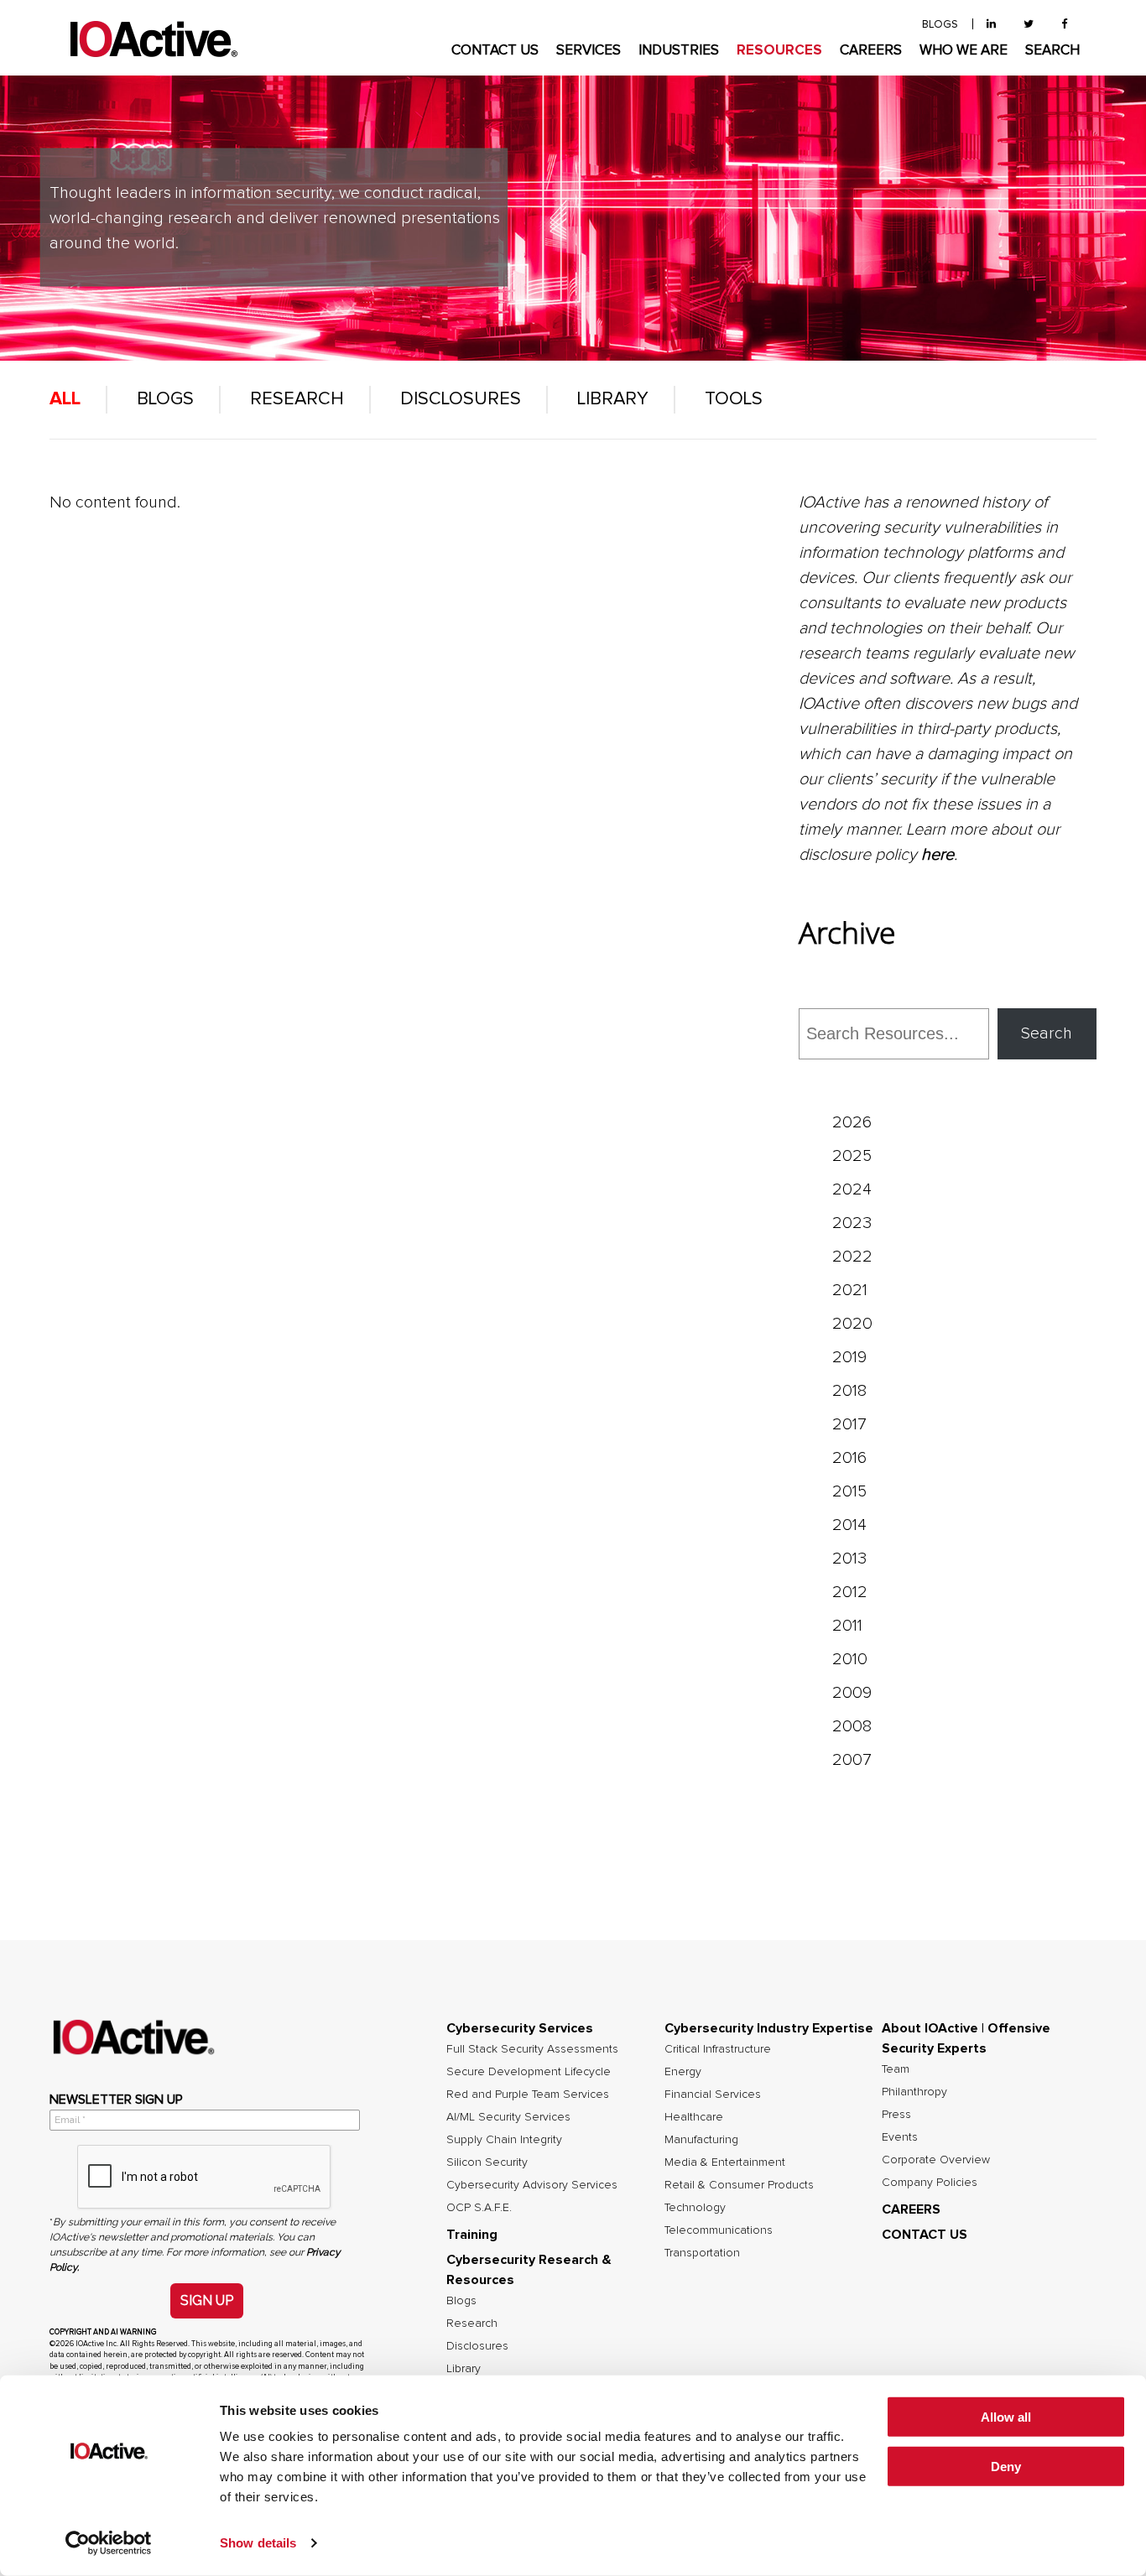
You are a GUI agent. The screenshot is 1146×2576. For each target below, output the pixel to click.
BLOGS (940, 25)
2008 (852, 1726)
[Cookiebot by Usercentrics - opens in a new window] (109, 2543)
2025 (852, 1156)
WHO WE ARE (964, 51)
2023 (852, 1223)
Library (613, 399)
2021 (850, 1290)
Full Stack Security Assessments (532, 2049)
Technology (695, 2208)
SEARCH (1052, 51)
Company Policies (930, 2183)
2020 (852, 1324)
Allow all (1006, 2417)
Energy (683, 2072)
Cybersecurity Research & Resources (529, 2270)
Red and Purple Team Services (528, 2095)
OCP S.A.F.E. (479, 2208)
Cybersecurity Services (520, 2028)
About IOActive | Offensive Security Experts (966, 2038)
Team (896, 2069)
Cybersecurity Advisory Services (532, 2185)
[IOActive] (154, 40)
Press (896, 2115)
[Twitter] (1029, 25)
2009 (852, 1693)
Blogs (165, 399)
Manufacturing (701, 2140)
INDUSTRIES (679, 51)
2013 (849, 1559)
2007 (852, 1760)
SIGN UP (207, 2300)
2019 (849, 1357)
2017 (849, 1424)
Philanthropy (914, 2092)
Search (1047, 1033)
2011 (847, 1626)
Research (297, 399)
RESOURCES (779, 51)
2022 (852, 1257)
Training (472, 2235)
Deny (1006, 2467)
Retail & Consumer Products (739, 2185)
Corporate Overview (936, 2160)
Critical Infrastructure (718, 2049)
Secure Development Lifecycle (529, 2072)
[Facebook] (1064, 25)
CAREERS (871, 51)
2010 (850, 1659)
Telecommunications (719, 2230)
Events (900, 2137)
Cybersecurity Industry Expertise (769, 2028)
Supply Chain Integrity (504, 2140)
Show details (258, 2543)
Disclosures (461, 399)
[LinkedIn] (991, 25)
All (65, 399)
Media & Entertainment (725, 2162)
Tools (734, 399)
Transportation (702, 2253)
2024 (852, 1189)
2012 (850, 1592)
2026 (852, 1122)
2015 (849, 1491)
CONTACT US (495, 51)
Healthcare (694, 2117)
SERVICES (589, 51)
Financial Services (713, 2095)
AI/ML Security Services (508, 2117)
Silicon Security (487, 2162)
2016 (849, 1458)
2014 (849, 1525)
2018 (849, 1391)
